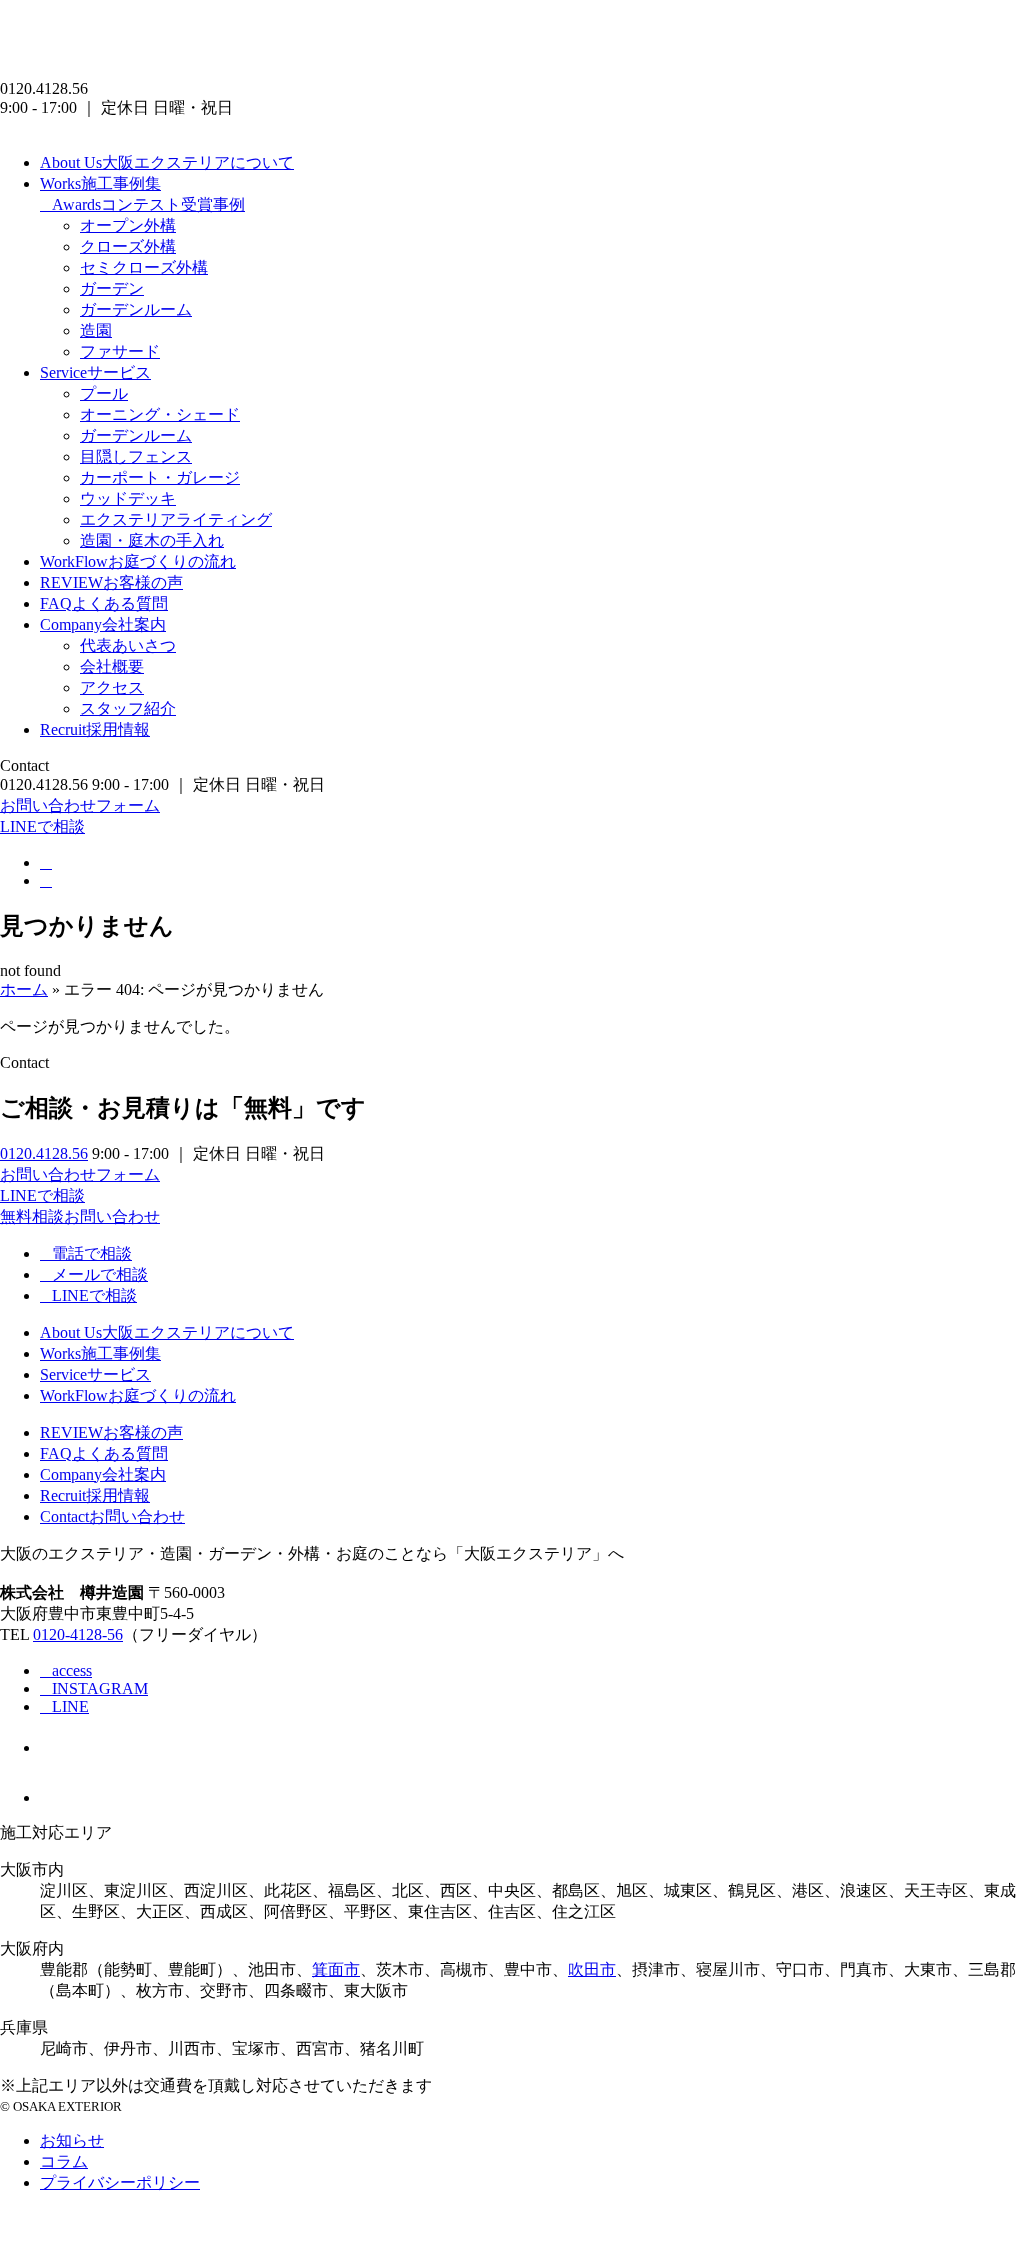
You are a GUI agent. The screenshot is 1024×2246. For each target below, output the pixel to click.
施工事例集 (100, 183)
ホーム (24, 989)
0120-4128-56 (78, 1634)
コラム (64, 2161)
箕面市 (336, 1969)
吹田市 (592, 1969)
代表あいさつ (128, 645)
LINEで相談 (42, 826)
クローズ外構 (128, 246)
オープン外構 (128, 225)
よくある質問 (104, 603)
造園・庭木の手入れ (152, 540)
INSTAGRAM (100, 1688)
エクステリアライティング (176, 519)
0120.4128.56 (44, 1153)
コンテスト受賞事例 (148, 204)
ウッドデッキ (128, 498)
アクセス (112, 687)
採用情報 (95, 729)
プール (104, 393)
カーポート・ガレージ (160, 477)
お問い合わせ (112, 1516)
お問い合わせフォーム (80, 805)
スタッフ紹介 (128, 708)
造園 (96, 330)
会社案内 (103, 624)
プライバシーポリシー (120, 2182)
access (72, 1670)
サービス (95, 372)
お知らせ (72, 2140)
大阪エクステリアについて (167, 162)
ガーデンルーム (136, 309)
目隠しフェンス (136, 456)
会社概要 (112, 666)
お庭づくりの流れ (138, 561)
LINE (70, 1706)
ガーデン (112, 288)
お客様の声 (111, 582)
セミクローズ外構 (144, 267)
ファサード (120, 351)
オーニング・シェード (160, 414)
